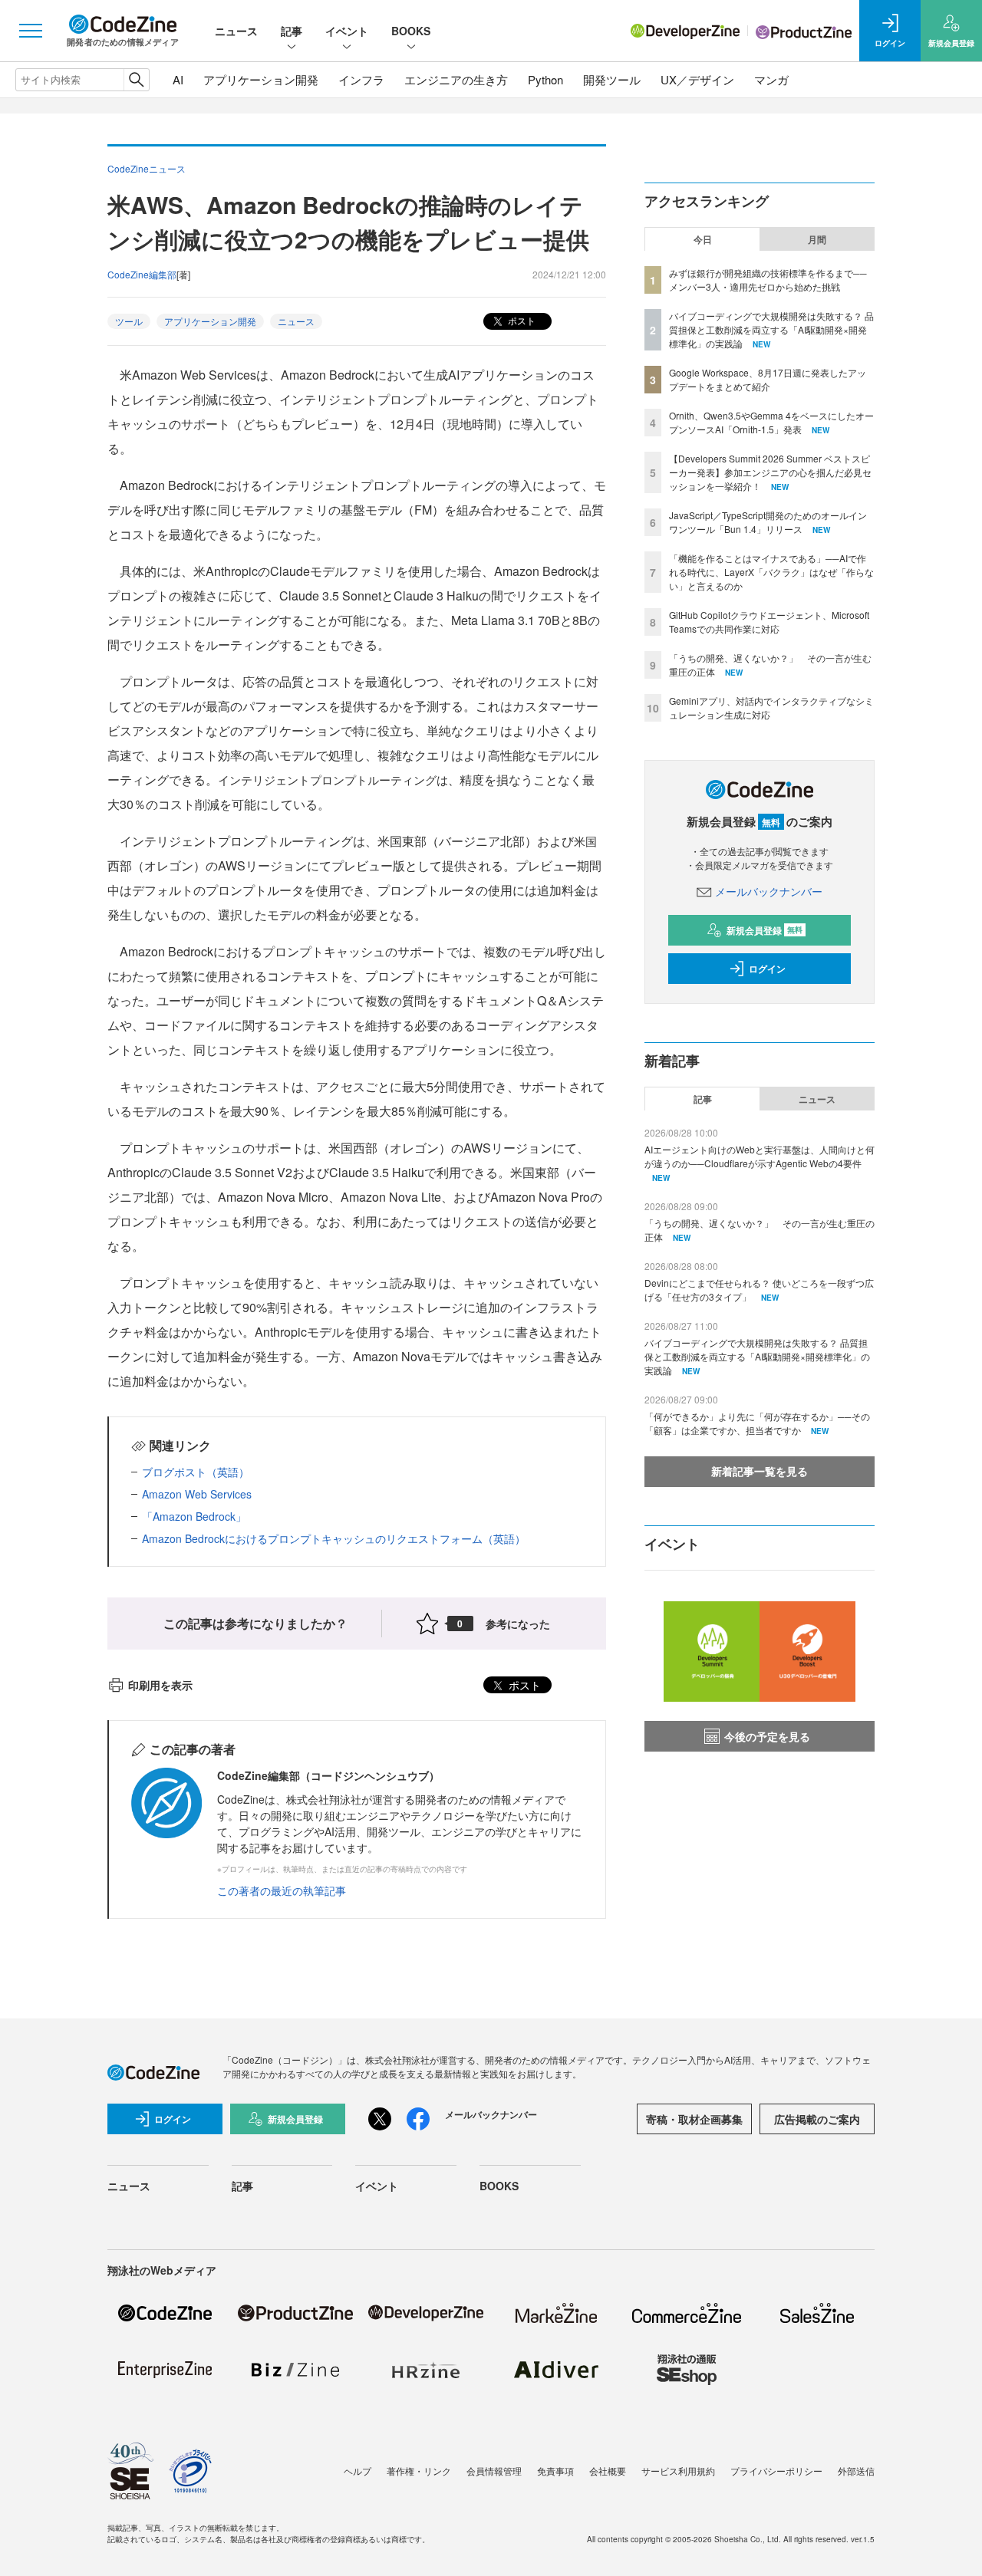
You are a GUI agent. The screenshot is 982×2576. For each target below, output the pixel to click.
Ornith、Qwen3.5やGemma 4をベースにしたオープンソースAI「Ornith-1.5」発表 (771, 422)
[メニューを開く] (31, 31)
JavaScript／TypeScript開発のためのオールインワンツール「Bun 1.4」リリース (768, 522)
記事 (292, 31)
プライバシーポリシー (776, 2471)
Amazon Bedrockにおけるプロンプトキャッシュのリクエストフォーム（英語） (334, 1538)
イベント (347, 31)
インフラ (361, 79)
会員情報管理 (494, 2471)
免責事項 (555, 2471)
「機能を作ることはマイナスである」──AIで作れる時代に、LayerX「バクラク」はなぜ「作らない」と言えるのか (771, 572)
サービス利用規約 (678, 2471)
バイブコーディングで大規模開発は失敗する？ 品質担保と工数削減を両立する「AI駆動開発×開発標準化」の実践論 (771, 329)
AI (178, 79)
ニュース (236, 31)
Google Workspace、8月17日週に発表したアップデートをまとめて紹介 (768, 379)
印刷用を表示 (160, 1685)
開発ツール (612, 79)
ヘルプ (358, 2471)
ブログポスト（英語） (196, 1472)
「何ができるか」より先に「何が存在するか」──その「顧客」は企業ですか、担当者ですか (757, 1423)
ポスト (521, 320)
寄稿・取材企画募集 (694, 2119)
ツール (129, 321)
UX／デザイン (697, 79)
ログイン (767, 969)
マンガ (771, 79)
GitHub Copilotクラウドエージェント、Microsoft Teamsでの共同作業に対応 (769, 622)
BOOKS (411, 31)
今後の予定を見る (767, 1736)
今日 (703, 239)
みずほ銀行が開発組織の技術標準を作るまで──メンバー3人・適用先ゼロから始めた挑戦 (768, 280)
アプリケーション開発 (261, 79)
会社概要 (608, 2471)
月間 (817, 239)
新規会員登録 (765, 930)
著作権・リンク (419, 2471)
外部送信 (856, 2471)
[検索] (136, 80)
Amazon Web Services (197, 1494)
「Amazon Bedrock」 (194, 1516)
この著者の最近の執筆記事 (282, 1890)
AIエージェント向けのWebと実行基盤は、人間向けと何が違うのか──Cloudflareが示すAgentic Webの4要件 (760, 1156)
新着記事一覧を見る (760, 1471)
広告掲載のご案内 (817, 2119)
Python (545, 79)
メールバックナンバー (769, 891)
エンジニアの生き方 (456, 79)
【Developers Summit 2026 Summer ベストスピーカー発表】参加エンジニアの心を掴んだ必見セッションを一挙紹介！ (770, 472)
